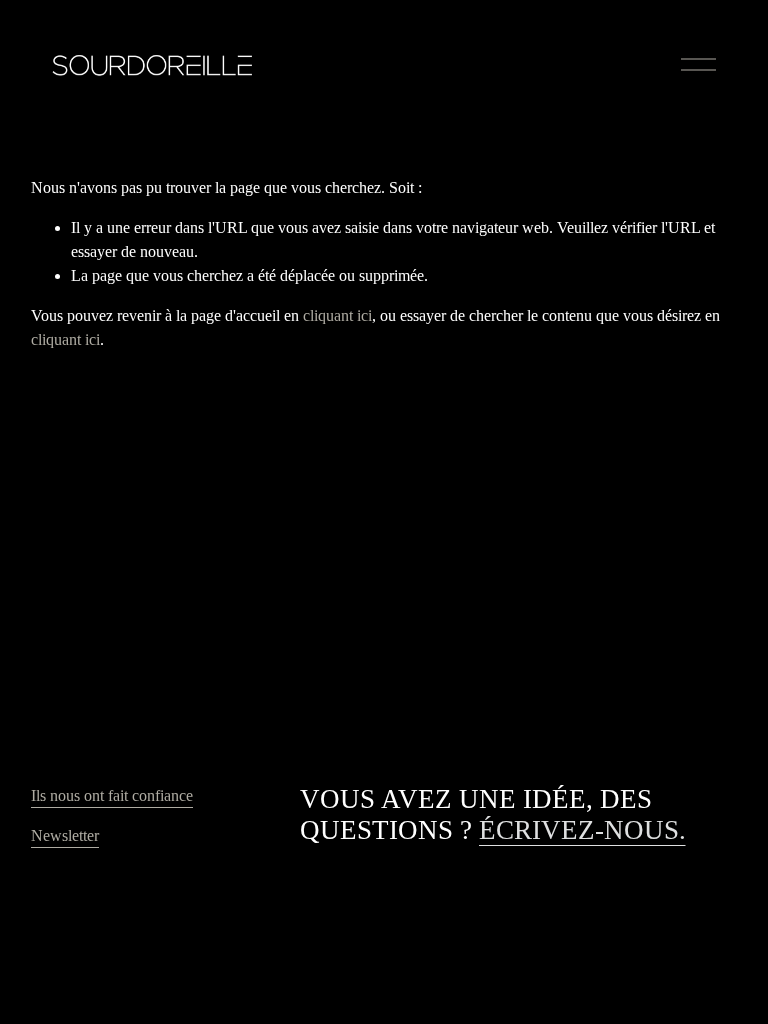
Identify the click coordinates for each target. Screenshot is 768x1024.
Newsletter (65, 835)
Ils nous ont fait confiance (112, 795)
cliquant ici (337, 315)
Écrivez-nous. (582, 830)
